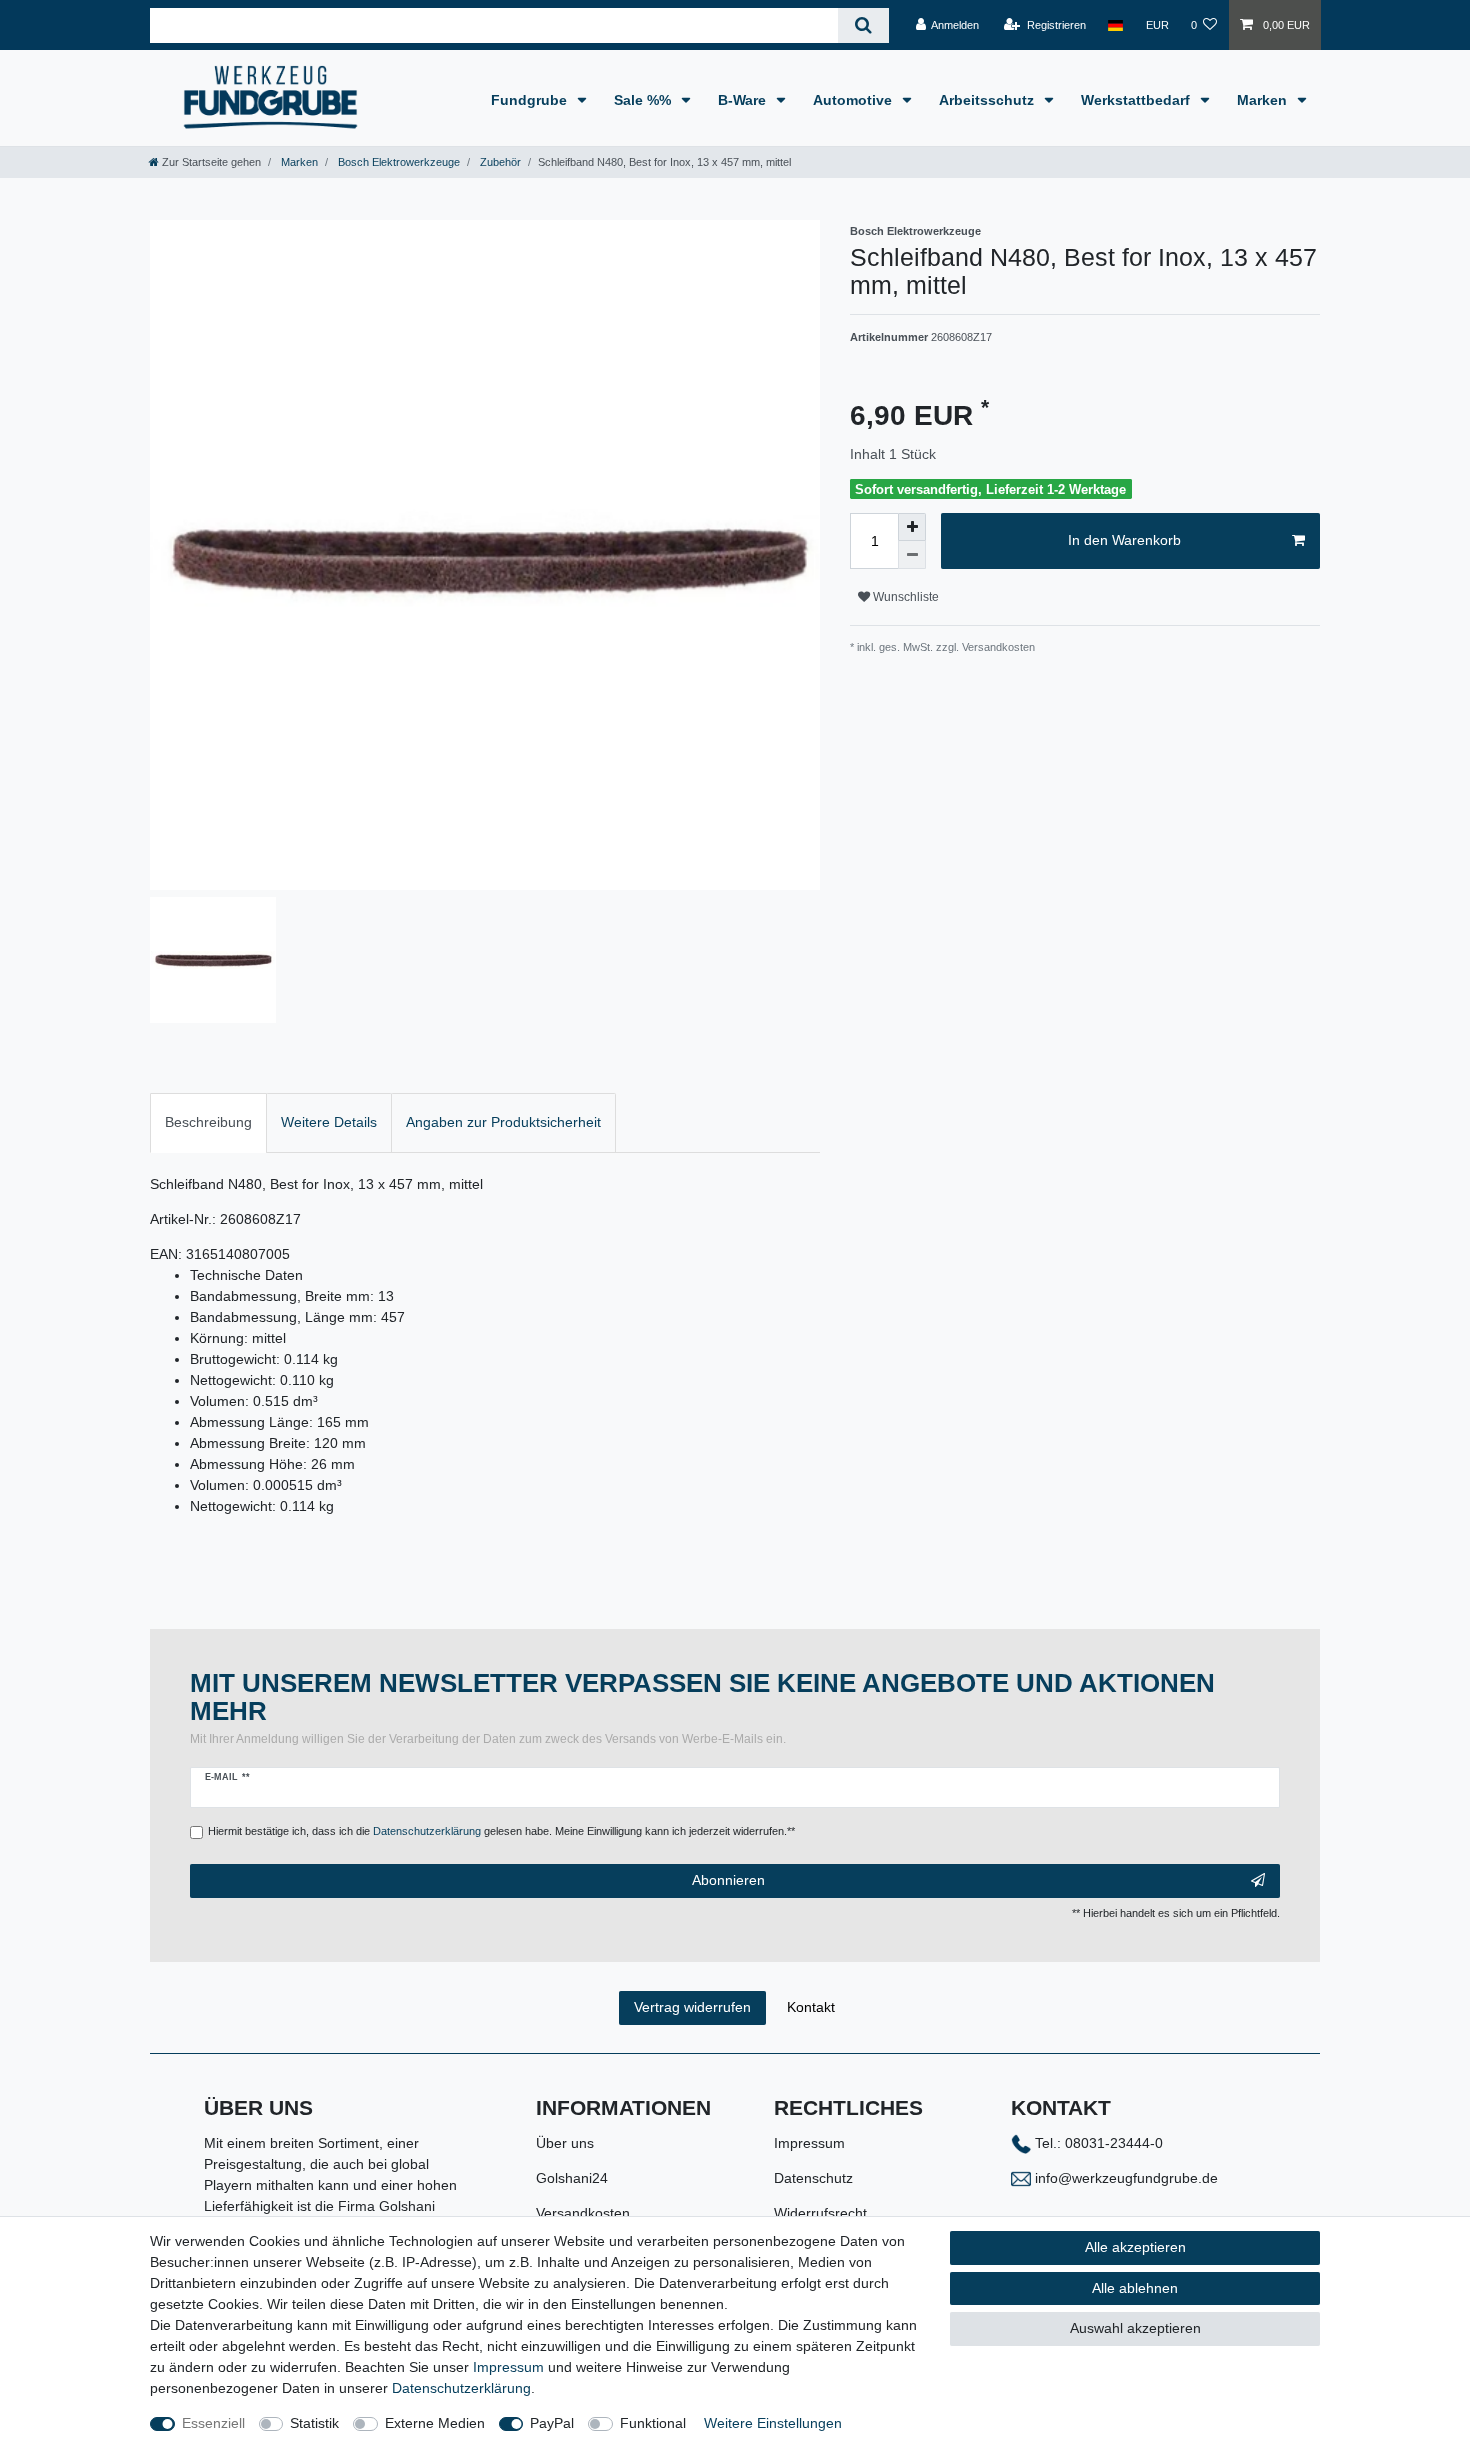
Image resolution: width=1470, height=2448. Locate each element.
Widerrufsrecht (820, 2213)
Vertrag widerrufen (692, 2007)
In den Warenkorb (1124, 540)
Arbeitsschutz (988, 100)
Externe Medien (435, 2423)
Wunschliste (904, 597)
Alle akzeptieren (1135, 2247)
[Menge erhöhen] (912, 527)
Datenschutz (813, 2178)
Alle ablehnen (1135, 2288)
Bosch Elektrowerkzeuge (397, 162)
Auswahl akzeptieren (1135, 2328)
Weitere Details (329, 1122)
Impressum (809, 2143)
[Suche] (863, 25)
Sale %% (644, 100)
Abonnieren (728, 1880)
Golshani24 (572, 2178)
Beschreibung (208, 1122)
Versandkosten (583, 2213)
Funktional (653, 2423)
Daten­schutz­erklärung (461, 2388)
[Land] (1115, 25)
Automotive (854, 100)
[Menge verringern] (912, 555)
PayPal (552, 2423)
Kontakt (811, 2007)
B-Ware (744, 100)
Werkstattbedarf (1137, 100)
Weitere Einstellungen (773, 2423)
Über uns (565, 2143)
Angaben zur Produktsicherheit (503, 1122)
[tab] (208, 1122)
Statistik (314, 2423)
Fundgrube (531, 100)
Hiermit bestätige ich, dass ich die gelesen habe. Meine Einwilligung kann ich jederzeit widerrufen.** (501, 1831)
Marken (1264, 100)
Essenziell (213, 2423)
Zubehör (499, 162)
